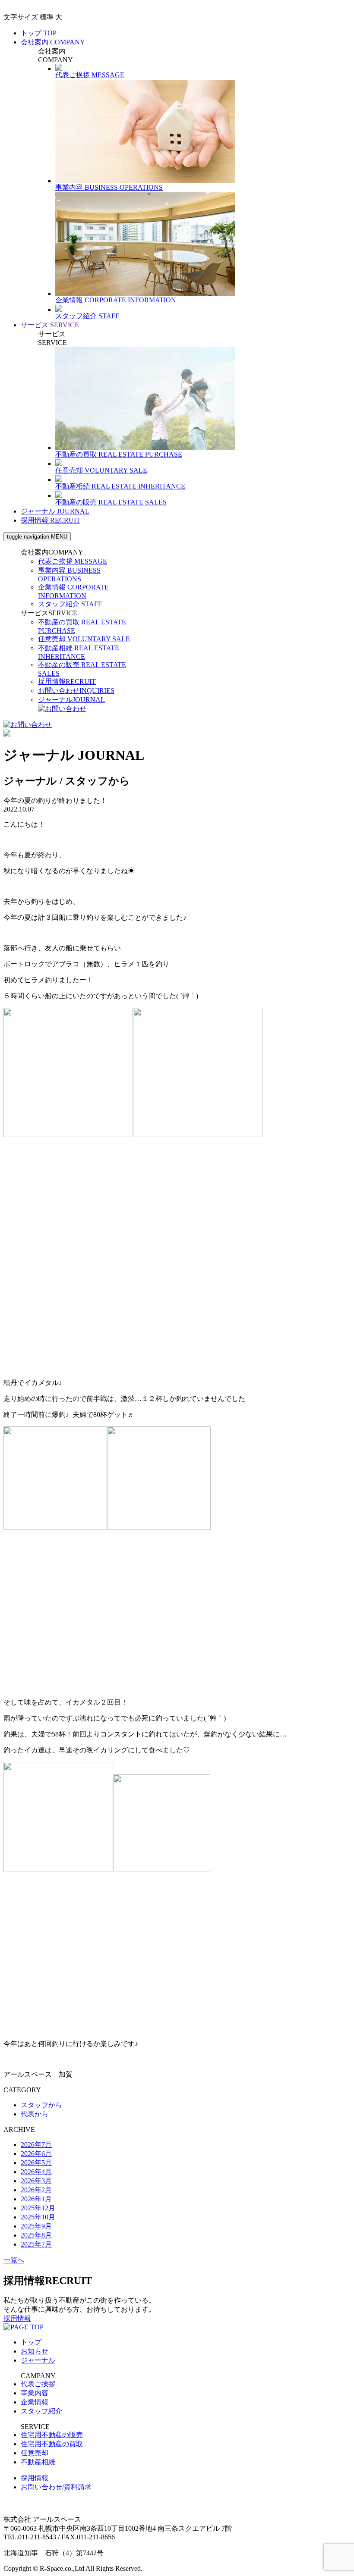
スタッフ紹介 (70, 604)
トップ (39, 33)
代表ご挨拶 (73, 561)
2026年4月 (36, 2172)
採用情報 (51, 520)
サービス (50, 325)
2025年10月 (38, 2217)
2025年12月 (38, 2208)
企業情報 (35, 2402)
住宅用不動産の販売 (52, 2435)
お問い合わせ (76, 691)
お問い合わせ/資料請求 (56, 2487)
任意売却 (84, 639)
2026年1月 (36, 2199)
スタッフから (41, 2105)
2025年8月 (36, 2235)
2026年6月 (36, 2154)
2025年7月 (36, 2244)
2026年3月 (36, 2181)
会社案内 (53, 42)
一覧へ (14, 2260)
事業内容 (35, 2393)
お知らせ (35, 2351)
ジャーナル (55, 511)
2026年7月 (36, 2145)
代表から (35, 2114)
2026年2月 (36, 2190)
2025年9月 (36, 2226)
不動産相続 (38, 2462)
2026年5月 (36, 2163)
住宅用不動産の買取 (52, 2444)
